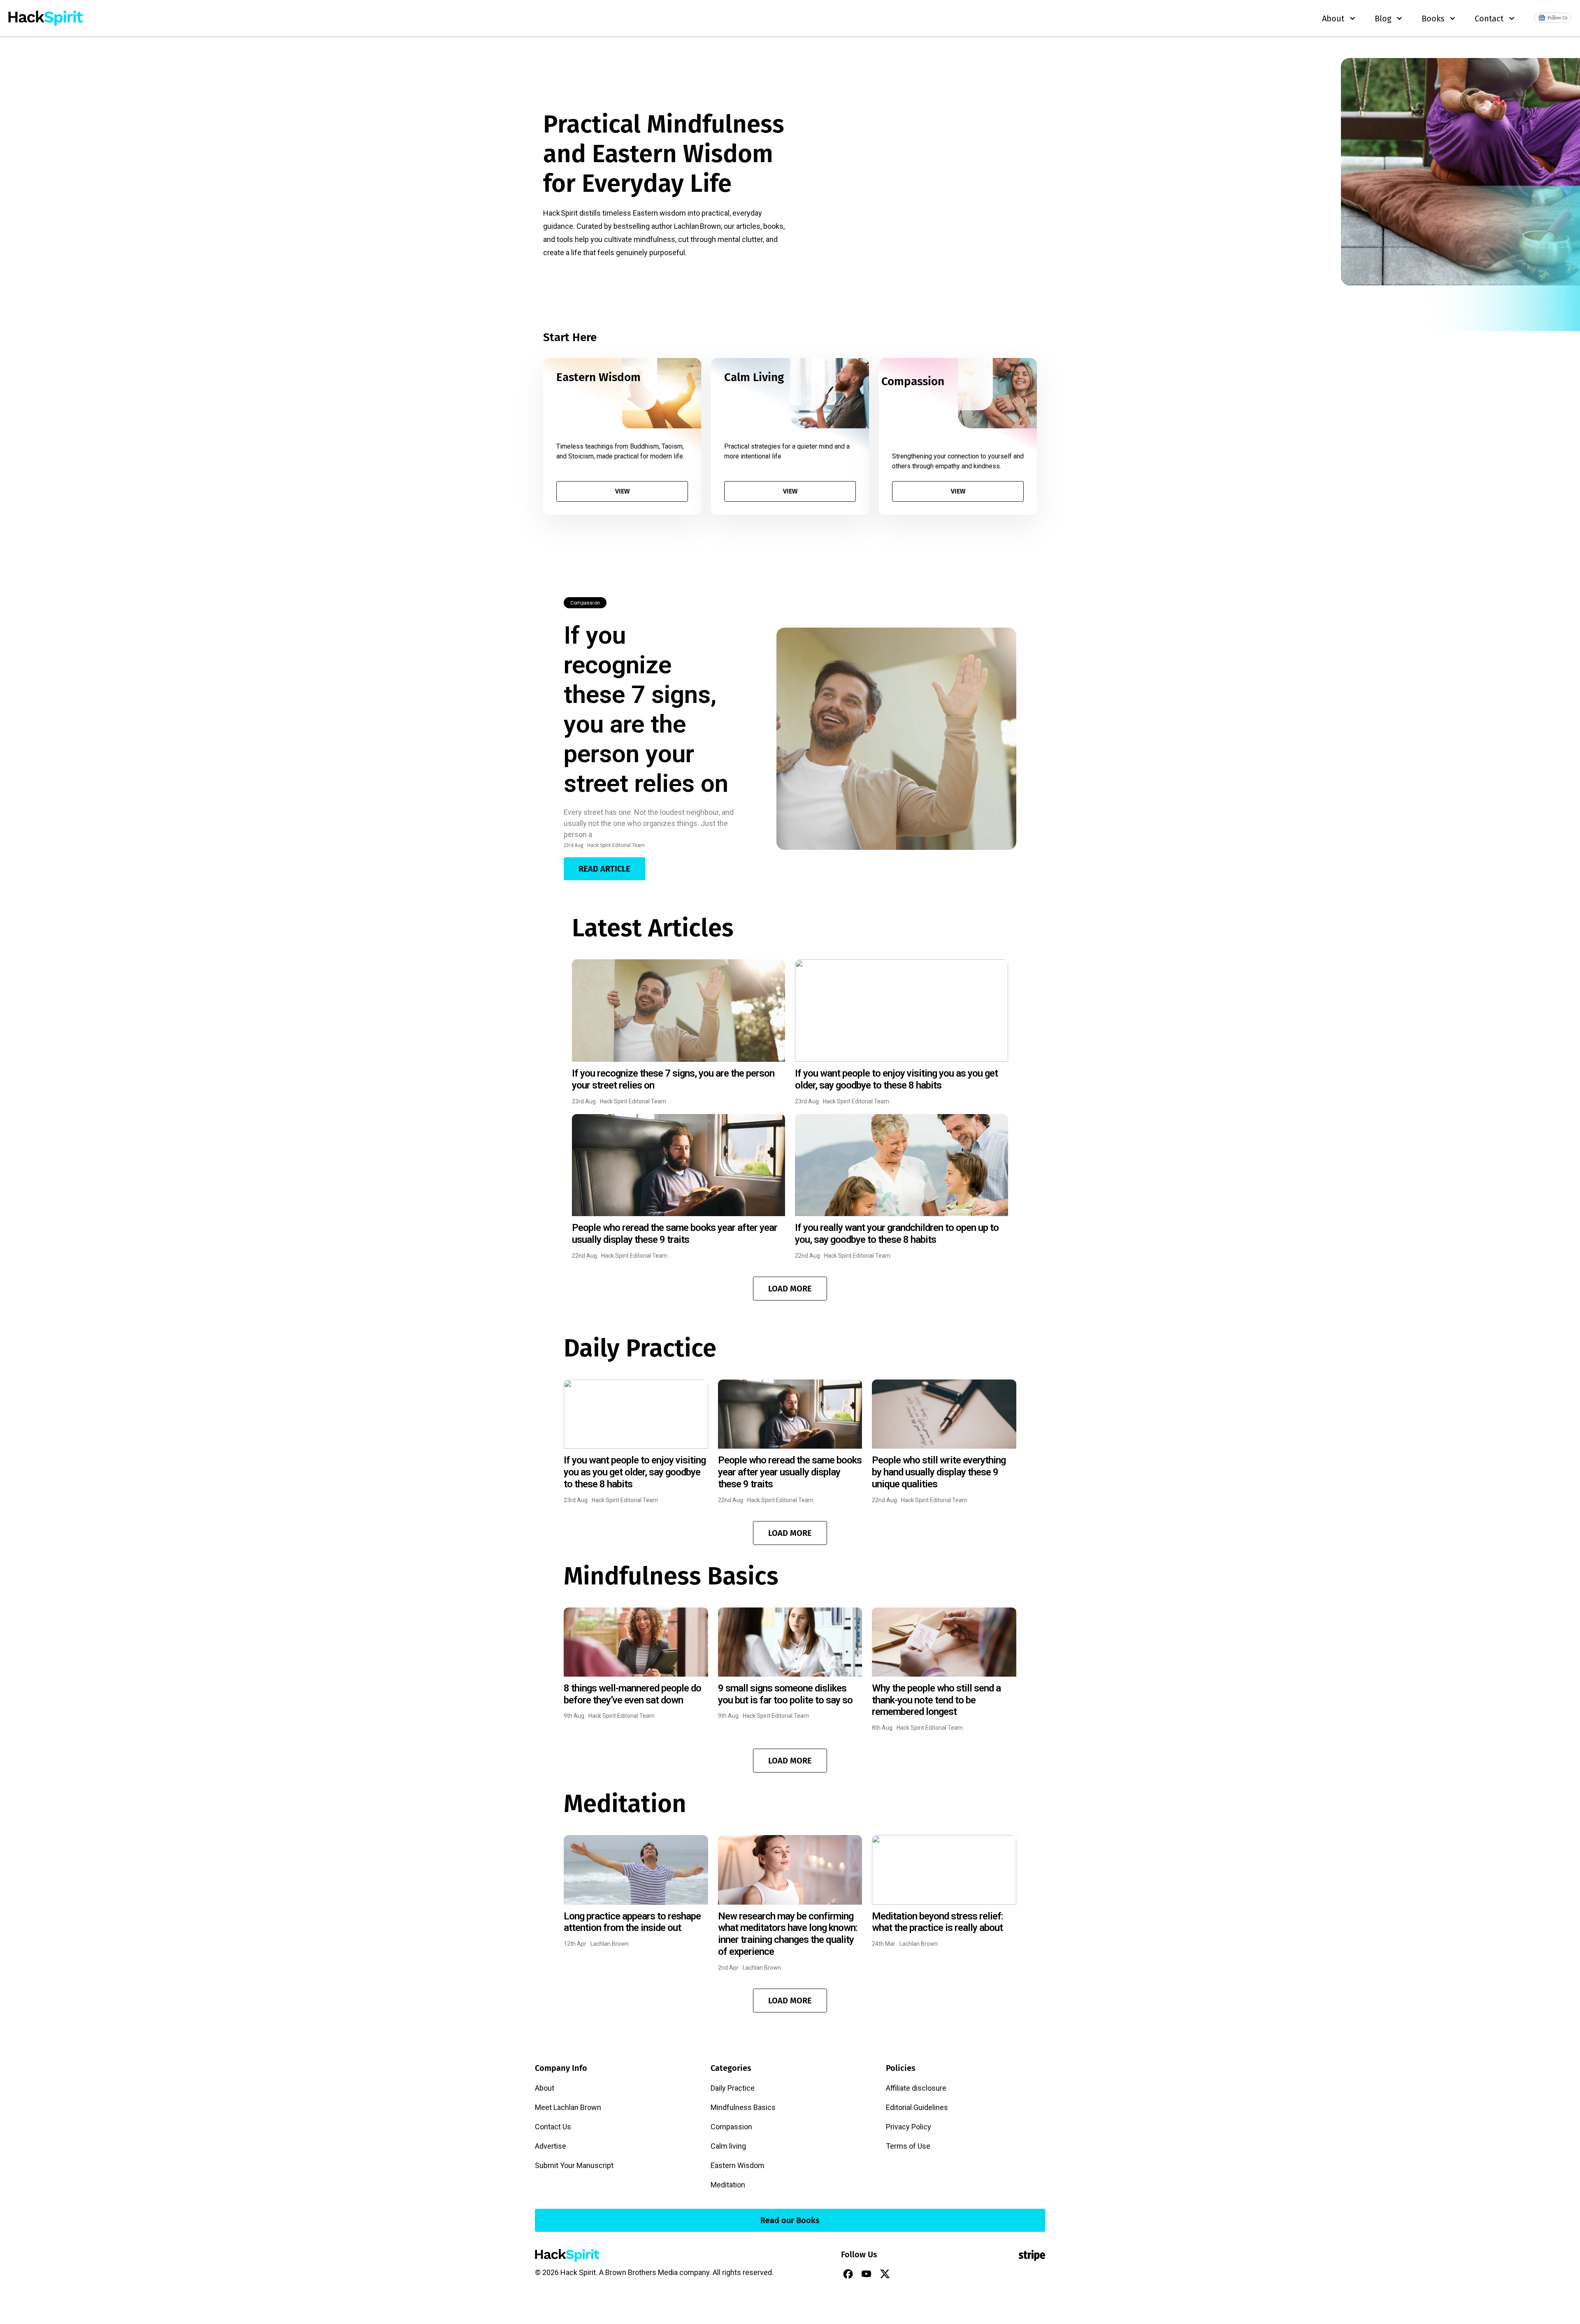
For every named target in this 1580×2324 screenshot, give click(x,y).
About (545, 2088)
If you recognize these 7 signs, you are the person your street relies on (646, 709)
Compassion (585, 603)
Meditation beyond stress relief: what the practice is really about (938, 1922)
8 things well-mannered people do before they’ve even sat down (632, 1694)
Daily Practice (733, 2088)
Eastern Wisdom (738, 2165)
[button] (790, 1289)
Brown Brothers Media (641, 2272)
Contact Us (553, 2127)
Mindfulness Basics (743, 2107)
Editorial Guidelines (917, 2107)
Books (1433, 19)
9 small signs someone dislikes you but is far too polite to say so (785, 1694)
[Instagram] (904, 2274)
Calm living (728, 2146)
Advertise (551, 2146)
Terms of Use (908, 2146)
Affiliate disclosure (916, 2088)
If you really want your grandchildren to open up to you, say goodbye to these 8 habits (897, 1234)
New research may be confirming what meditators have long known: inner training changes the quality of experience (788, 1934)
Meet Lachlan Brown (568, 2107)
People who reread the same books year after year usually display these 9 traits (675, 1234)
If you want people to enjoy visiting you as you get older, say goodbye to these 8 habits (896, 1079)
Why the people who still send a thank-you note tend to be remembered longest (936, 1700)
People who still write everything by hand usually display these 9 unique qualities (939, 1472)
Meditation (728, 2185)
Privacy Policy (908, 2127)
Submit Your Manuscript (574, 2165)
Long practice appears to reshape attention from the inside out (632, 1922)
